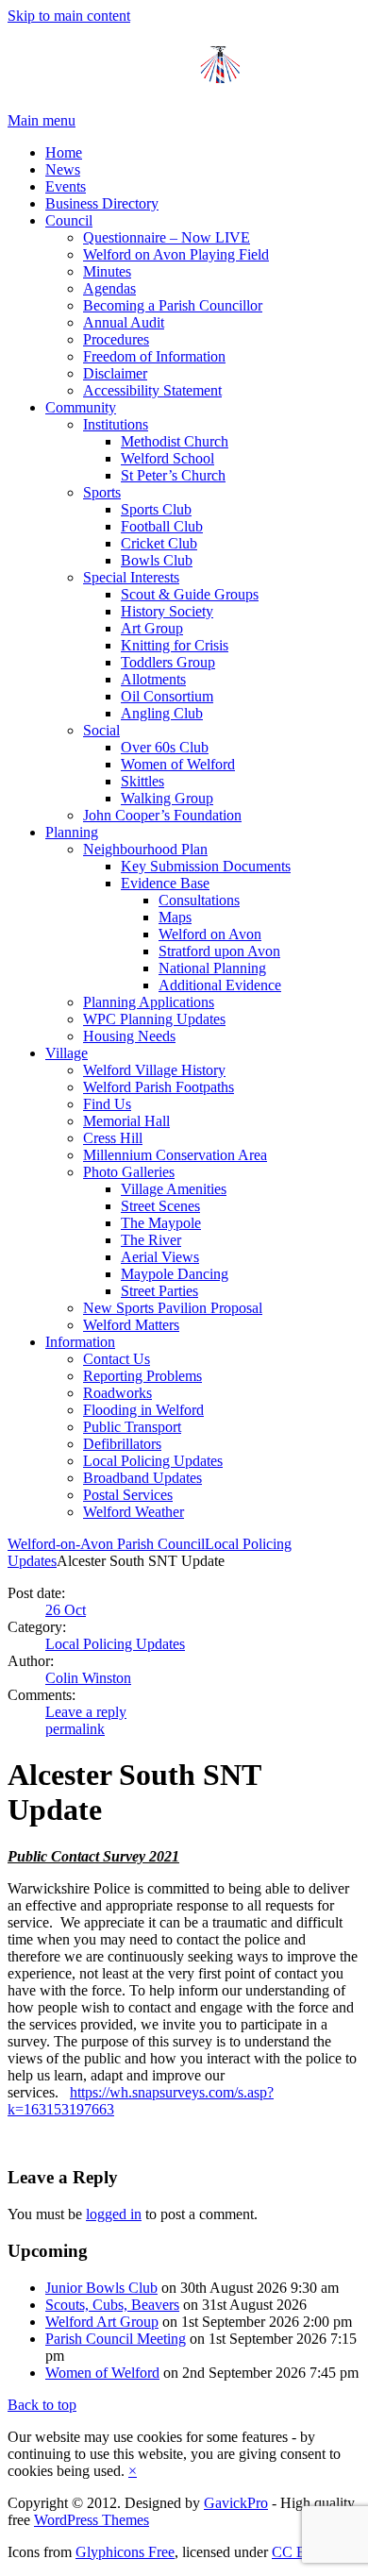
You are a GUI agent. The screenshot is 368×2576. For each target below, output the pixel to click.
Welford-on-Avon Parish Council (106, 1544)
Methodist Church (175, 441)
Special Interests (131, 577)
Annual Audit (124, 322)
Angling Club (162, 713)
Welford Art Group (102, 2322)
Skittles (142, 781)
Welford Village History (154, 1070)
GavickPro (236, 2503)
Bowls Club (157, 560)
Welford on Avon (210, 934)
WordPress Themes (92, 2520)
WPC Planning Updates (154, 1019)
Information (80, 1342)
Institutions (116, 424)
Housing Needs (129, 1036)
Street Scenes (160, 1206)
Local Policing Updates (153, 1461)
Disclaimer (115, 373)
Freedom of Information (154, 356)
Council (69, 220)
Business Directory (102, 203)
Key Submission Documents (206, 866)
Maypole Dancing (175, 1274)
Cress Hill (113, 1138)
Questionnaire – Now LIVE (167, 237)
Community (81, 407)
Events (66, 186)
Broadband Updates (142, 1478)
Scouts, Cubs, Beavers (112, 2305)
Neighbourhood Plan (145, 849)
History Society (167, 611)
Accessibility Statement (152, 390)
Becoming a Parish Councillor (173, 305)
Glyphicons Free (125, 2552)
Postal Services (128, 1495)
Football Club (162, 526)
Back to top (42, 2405)
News (63, 169)
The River (151, 1240)
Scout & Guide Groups (190, 594)
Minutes (107, 271)
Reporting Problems (142, 1376)
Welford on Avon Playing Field (176, 254)
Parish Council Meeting (116, 2339)
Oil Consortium (167, 696)
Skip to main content (69, 16)
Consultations (199, 900)
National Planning (212, 968)
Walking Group (167, 798)
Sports (102, 492)
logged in (114, 2214)
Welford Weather (134, 1512)
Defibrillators (122, 1444)
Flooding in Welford (143, 1410)
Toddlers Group (168, 662)
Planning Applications (149, 1002)
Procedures (116, 339)
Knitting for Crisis (175, 645)
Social (101, 730)
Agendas (109, 288)
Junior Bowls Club (101, 2288)
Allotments (153, 679)
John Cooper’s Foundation (162, 815)
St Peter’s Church (173, 475)
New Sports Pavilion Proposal (173, 1308)
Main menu (42, 120)
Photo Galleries (129, 1172)
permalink (75, 1729)
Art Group (152, 628)
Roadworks (117, 1393)
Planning (72, 832)
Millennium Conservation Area (175, 1155)
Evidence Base (165, 883)
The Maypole (161, 1223)
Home (64, 152)
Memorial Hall (126, 1121)
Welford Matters (131, 1325)
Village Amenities (174, 1189)
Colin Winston (88, 1678)
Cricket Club (159, 543)
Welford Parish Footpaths (159, 1087)
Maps (175, 917)
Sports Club (156, 509)
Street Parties (159, 1291)
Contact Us (117, 1359)
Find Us (107, 1104)
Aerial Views (160, 1257)
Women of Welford (178, 764)
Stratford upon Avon (219, 951)
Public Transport (132, 1427)
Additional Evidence (220, 985)
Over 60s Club (165, 747)
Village (67, 1053)
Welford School (167, 458)
